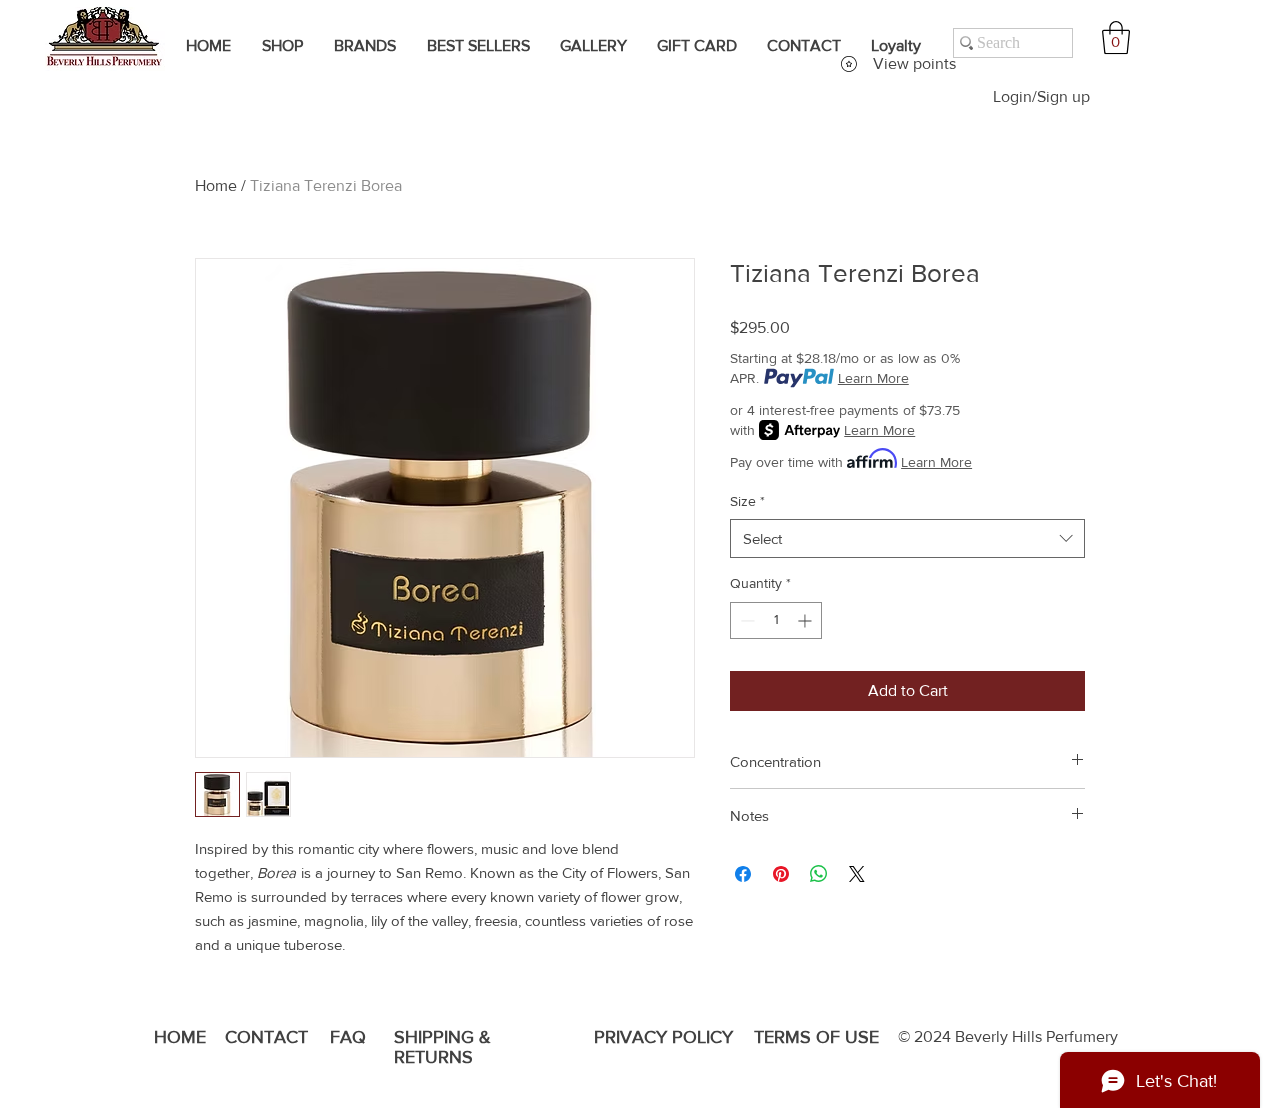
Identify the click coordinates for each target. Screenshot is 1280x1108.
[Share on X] (857, 874)
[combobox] (907, 538)
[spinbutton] (776, 620)
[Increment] (806, 620)
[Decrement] (745, 620)
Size (747, 501)
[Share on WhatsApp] (819, 874)
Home (216, 185)
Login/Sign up (1041, 96)
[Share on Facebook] (743, 874)
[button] (1116, 37)
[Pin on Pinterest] (781, 874)
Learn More (873, 378)
